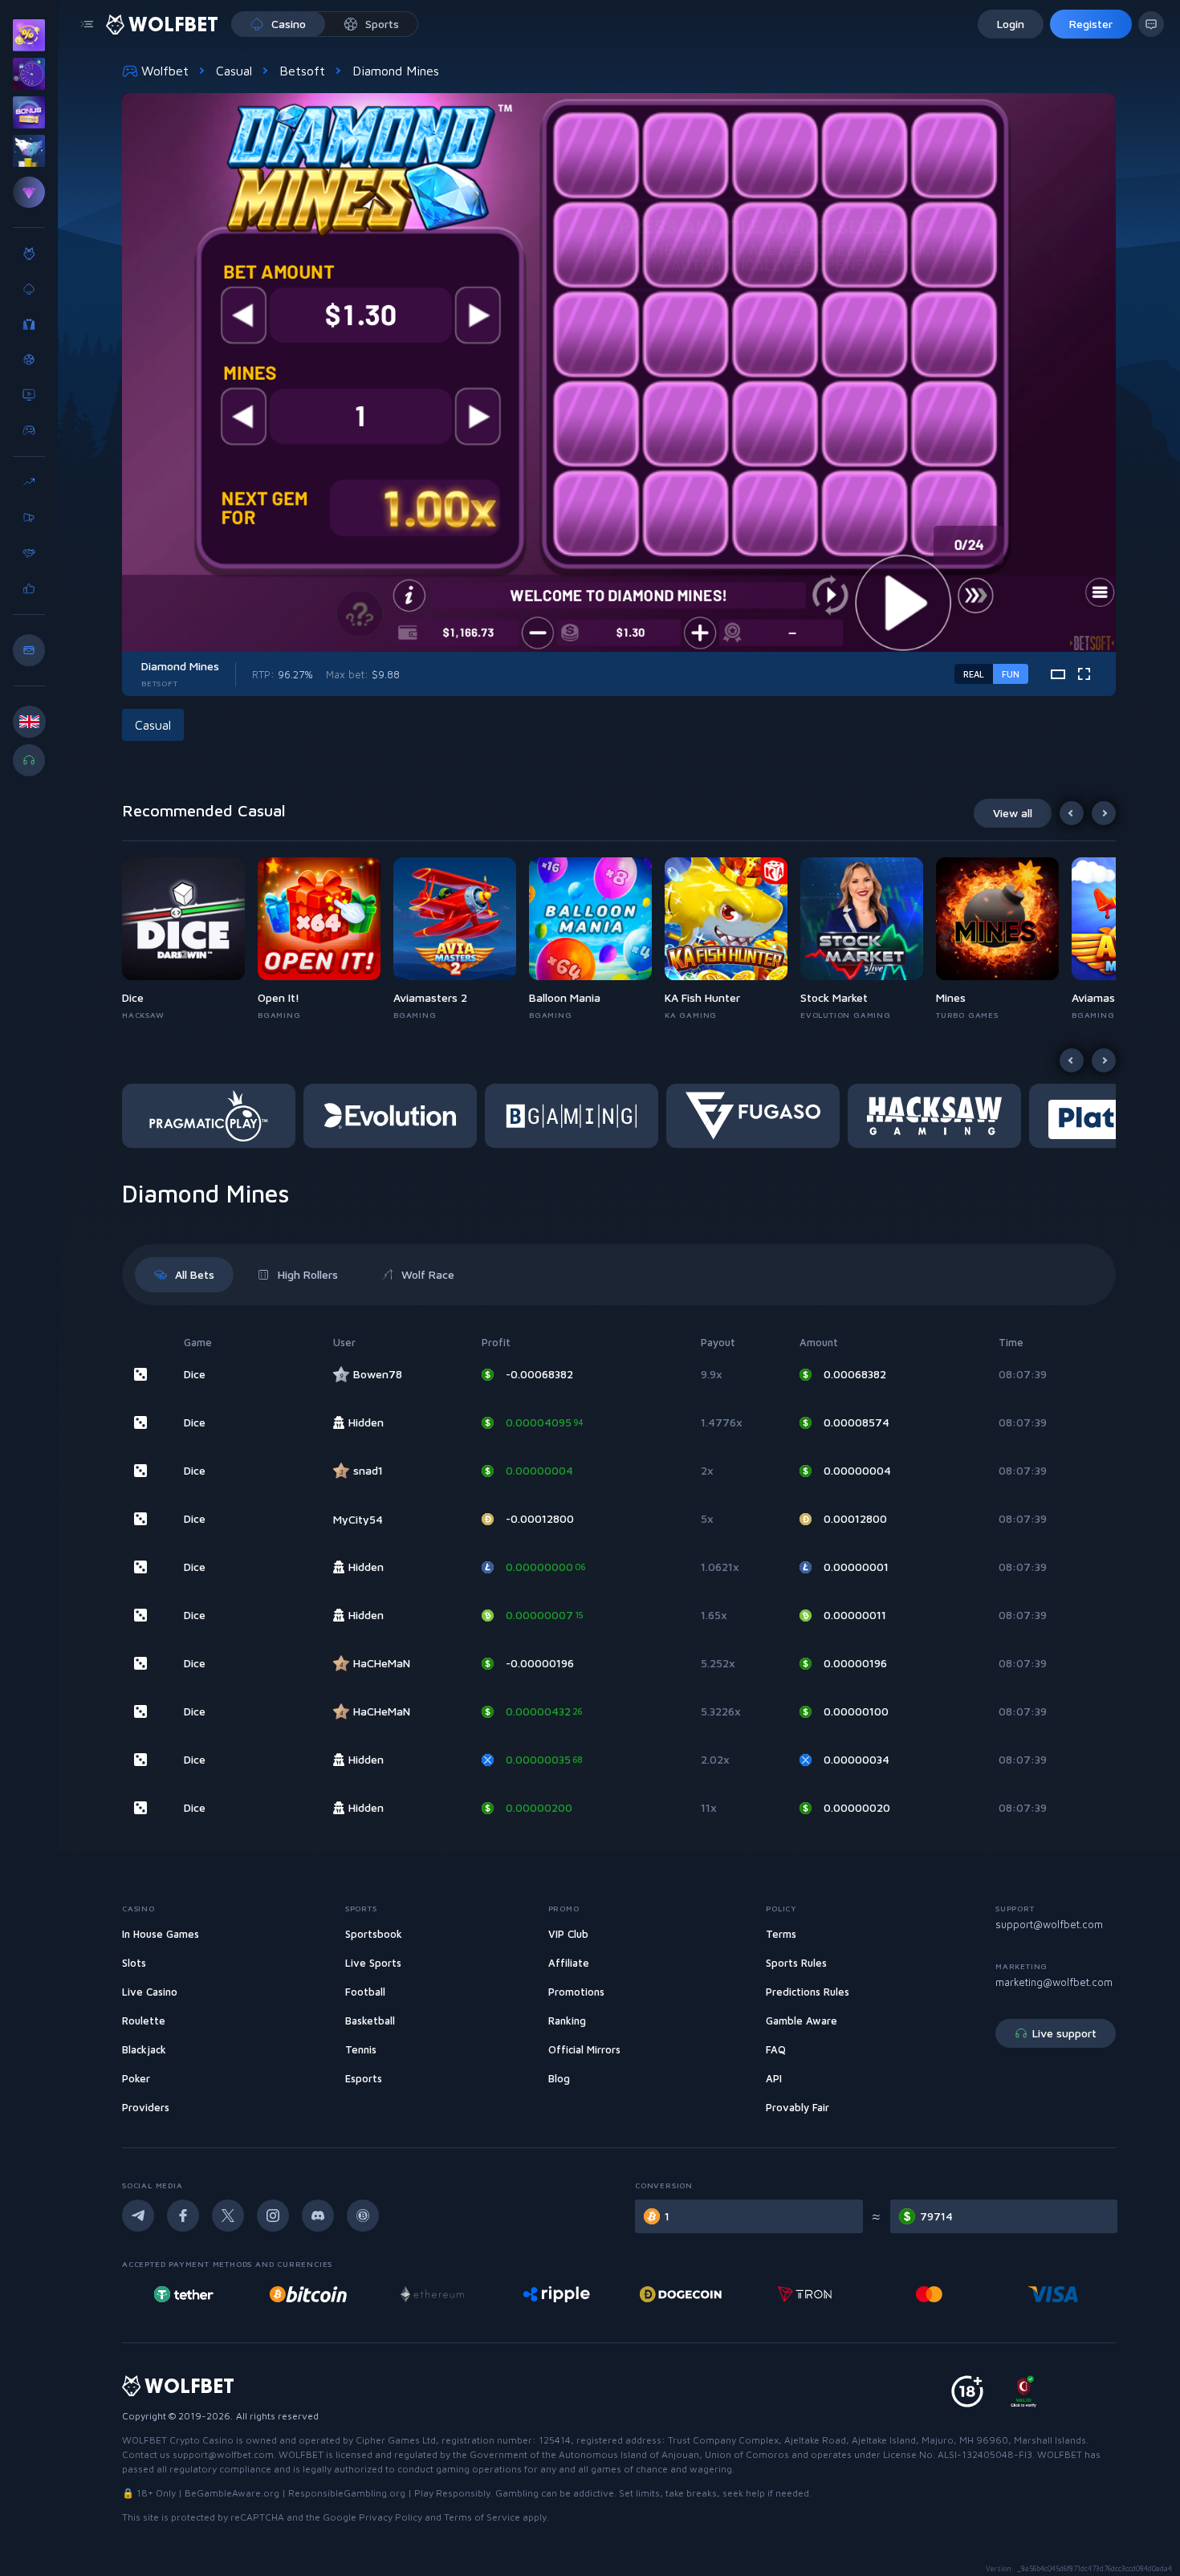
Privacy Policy (391, 2517)
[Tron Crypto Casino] (681, 2294)
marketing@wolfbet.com (1054, 1982)
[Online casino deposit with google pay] (1053, 2294)
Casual (234, 71)
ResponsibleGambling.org (347, 2493)
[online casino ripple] (432, 2294)
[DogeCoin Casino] (557, 2294)
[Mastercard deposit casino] (805, 2294)
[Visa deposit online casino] (930, 2294)
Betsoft (302, 71)
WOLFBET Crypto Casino (178, 2440)
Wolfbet (165, 71)
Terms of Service (482, 2517)
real (974, 674)
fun (1011, 674)
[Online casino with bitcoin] (184, 2294)
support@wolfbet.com (1049, 1924)
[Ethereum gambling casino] (308, 2294)
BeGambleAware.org (232, 2493)
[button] (190, 939)
